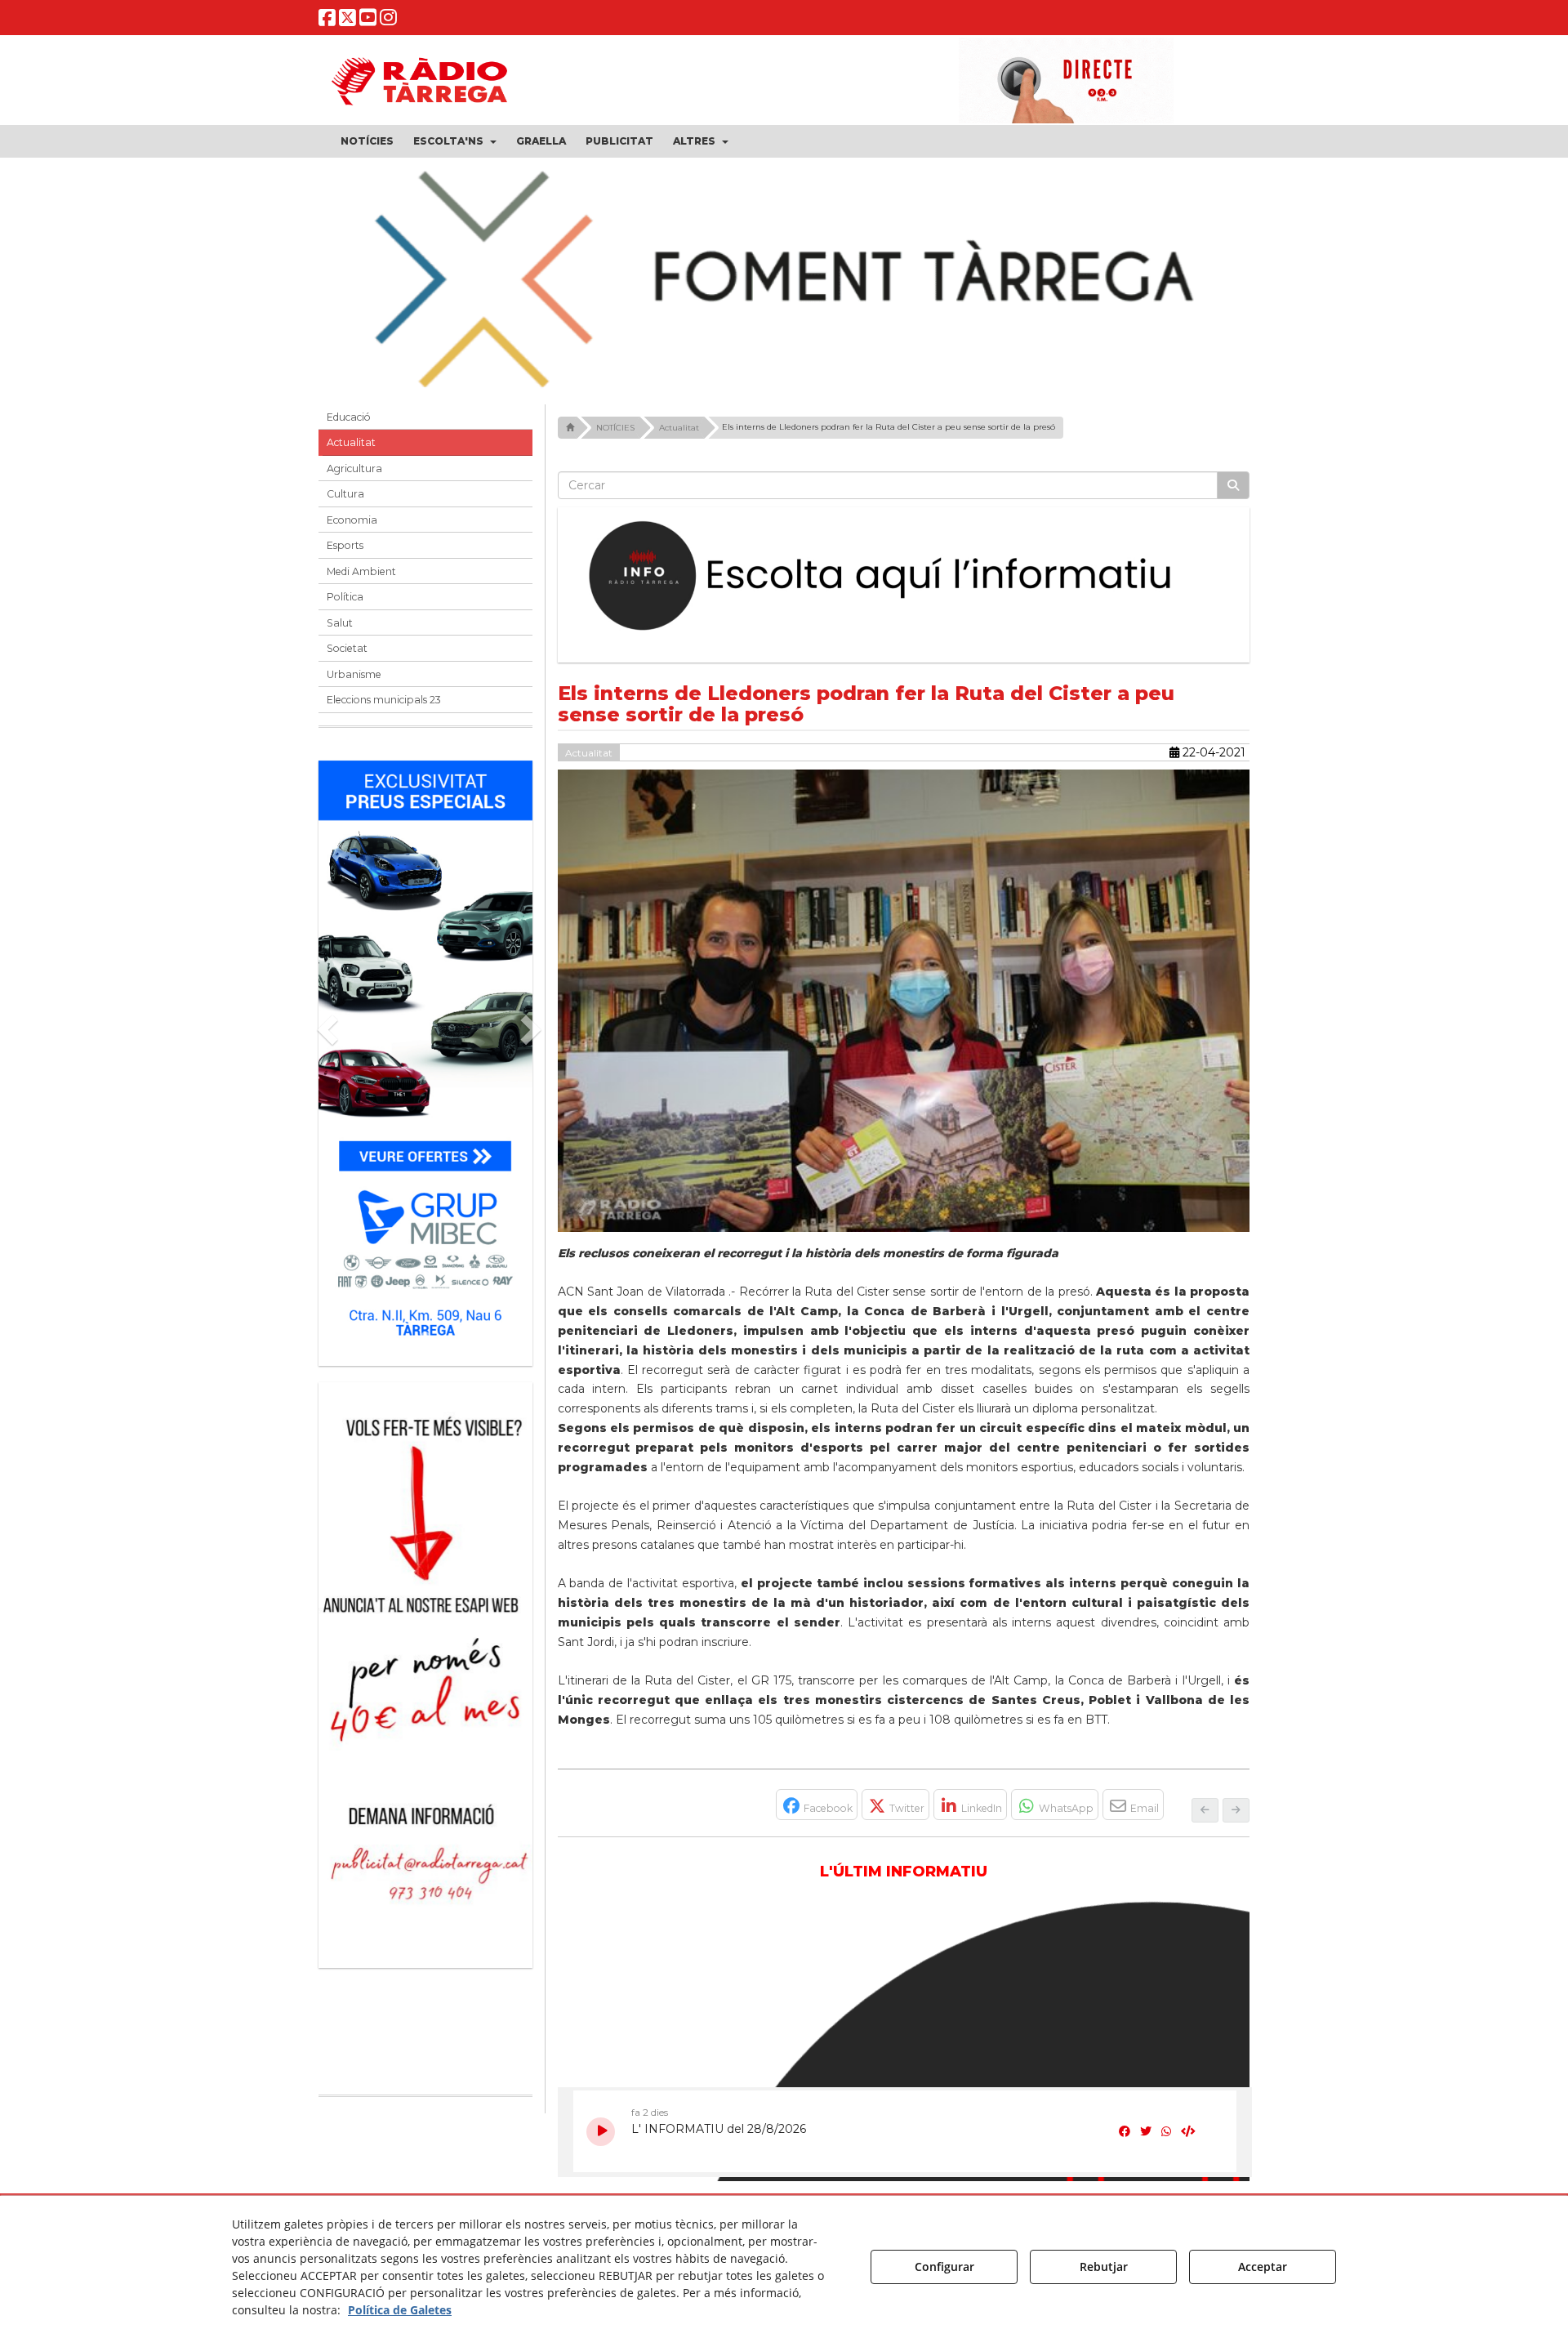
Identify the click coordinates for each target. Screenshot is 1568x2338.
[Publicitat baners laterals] (425, 1667)
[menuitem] (367, 141)
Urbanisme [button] (354, 674)
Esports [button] (345, 545)
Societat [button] (347, 648)
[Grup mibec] (425, 1055)
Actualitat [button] (351, 442)
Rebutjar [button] (1104, 2267)
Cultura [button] (345, 494)
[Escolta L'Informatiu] (904, 577)
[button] (327, 21)
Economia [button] (352, 520)
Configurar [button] (944, 2267)
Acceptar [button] (1263, 2267)
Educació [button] (349, 417)
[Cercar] (1233, 485)
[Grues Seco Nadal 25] (784, 281)
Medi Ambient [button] (361, 571)
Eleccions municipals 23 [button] (384, 700)
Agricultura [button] (354, 468)
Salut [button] (340, 623)
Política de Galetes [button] (400, 2310)
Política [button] (345, 597)
